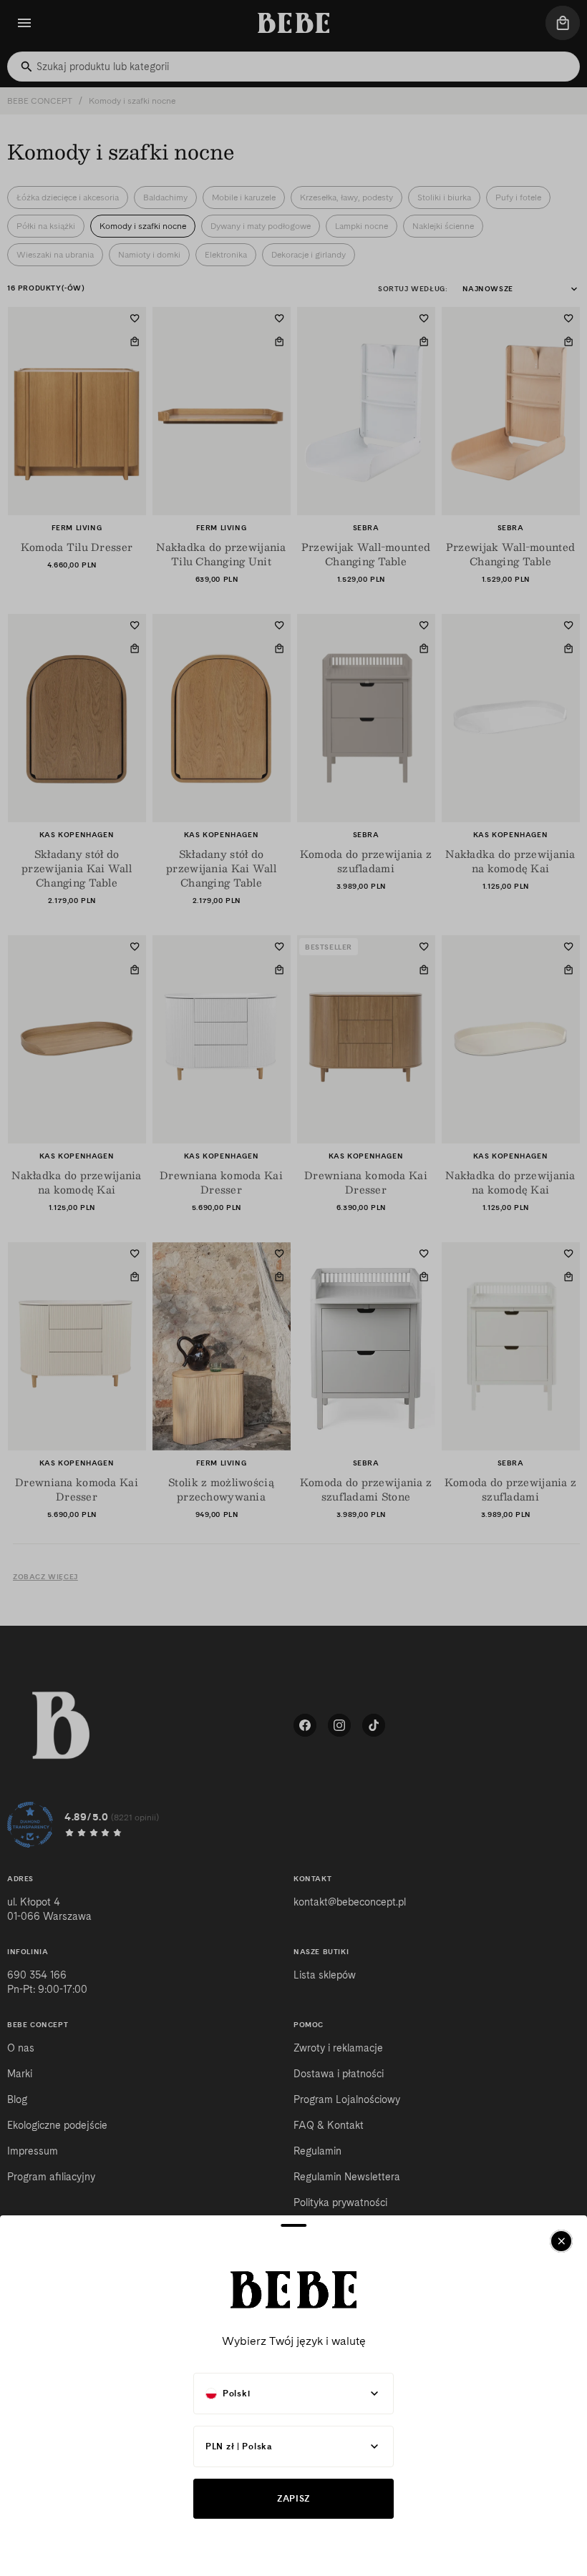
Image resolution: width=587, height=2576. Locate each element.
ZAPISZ (293, 2498)
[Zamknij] (561, 2241)
